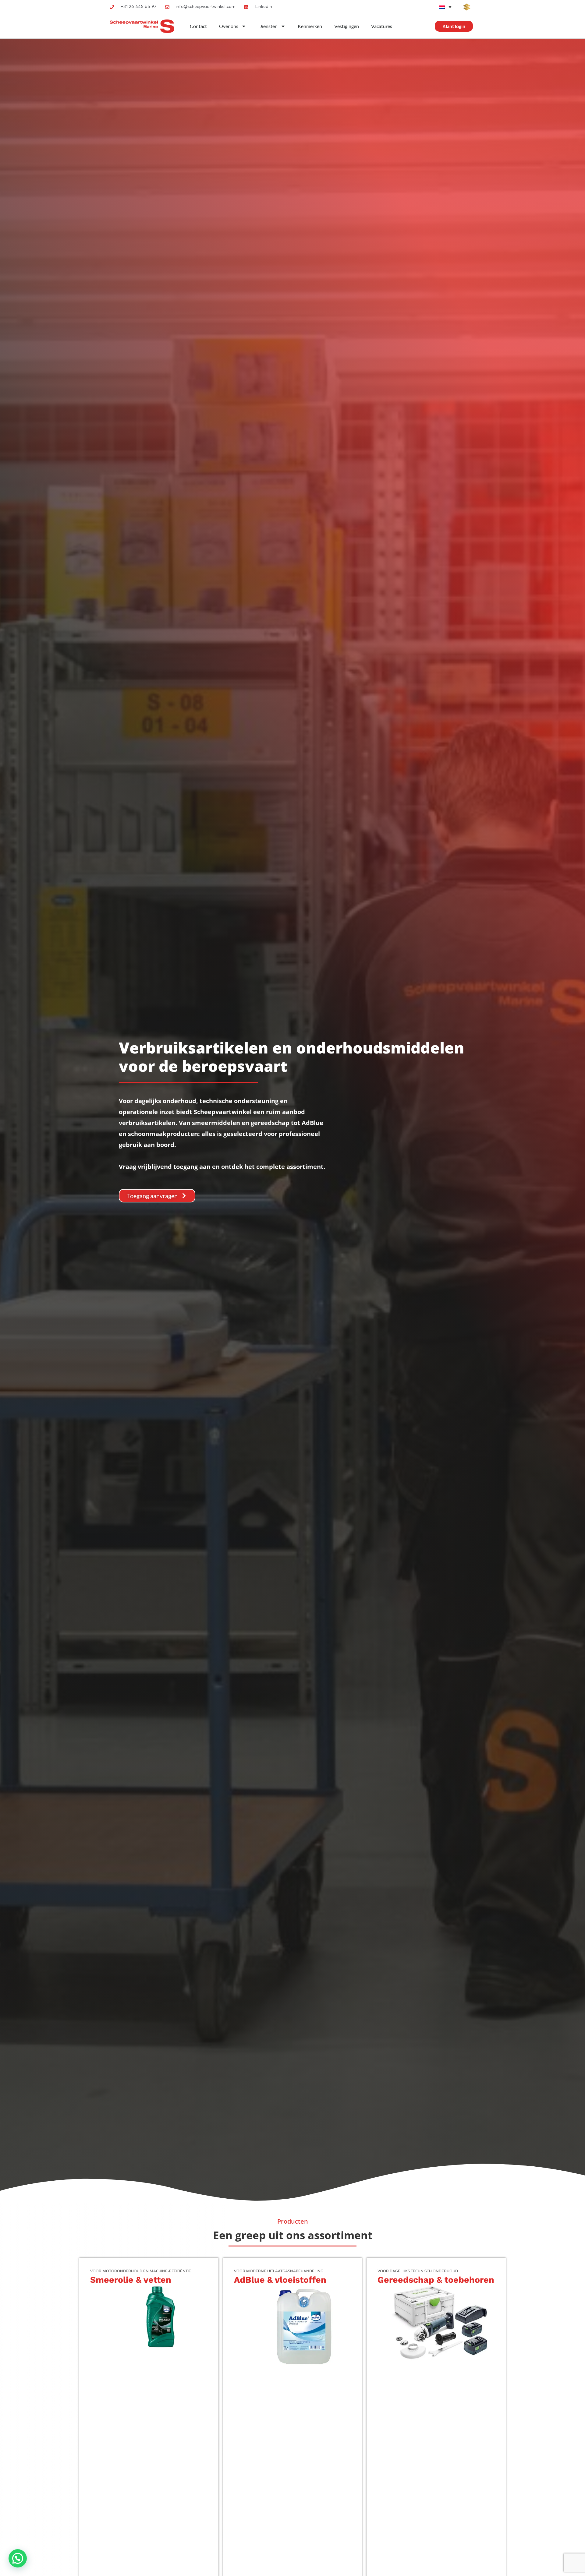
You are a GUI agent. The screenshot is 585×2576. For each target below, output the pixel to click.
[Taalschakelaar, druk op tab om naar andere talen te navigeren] (445, 7)
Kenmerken (310, 26)
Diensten (268, 26)
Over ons (229, 26)
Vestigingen (347, 26)
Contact (198, 26)
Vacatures (382, 26)
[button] (18, 2558)
